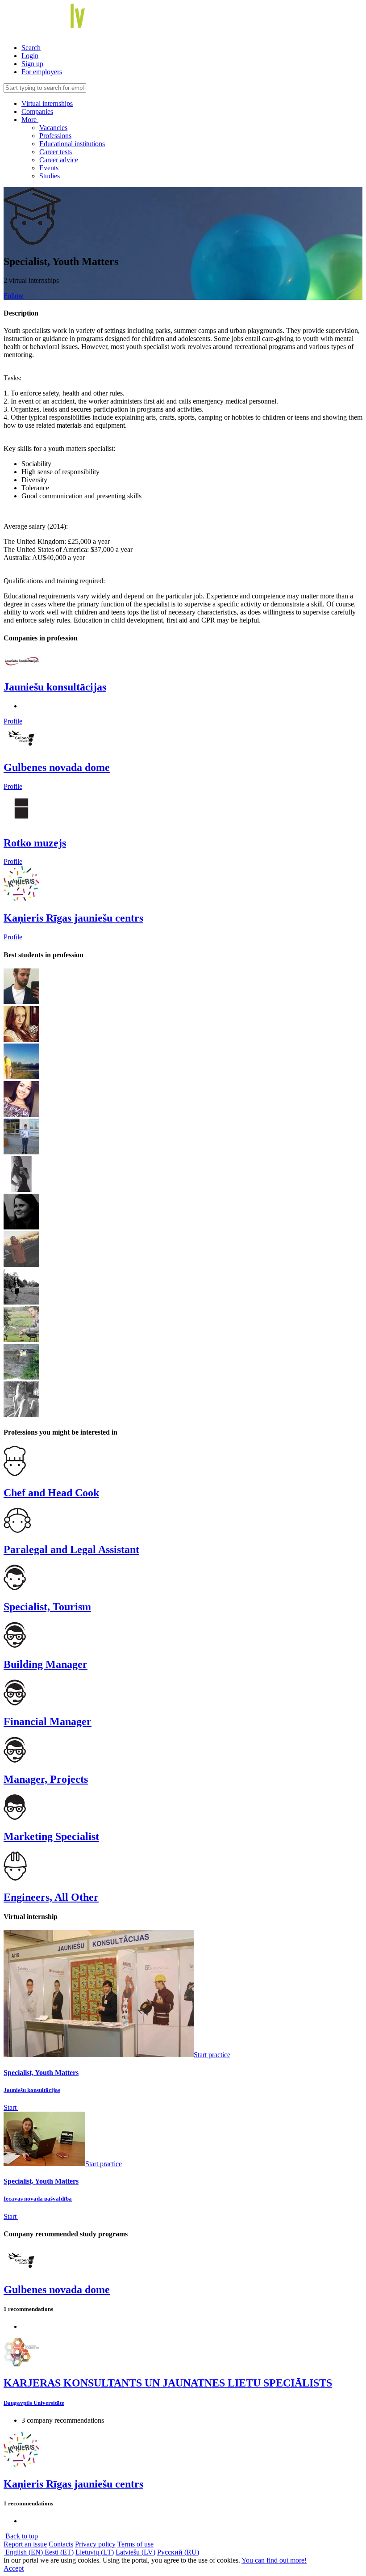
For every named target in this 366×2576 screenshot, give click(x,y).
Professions (55, 136)
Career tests (56, 152)
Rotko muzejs (35, 843)
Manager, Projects (46, 1779)
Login (30, 56)
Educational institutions (72, 144)
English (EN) (24, 2552)
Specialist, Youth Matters (41, 2073)
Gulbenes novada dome (57, 767)
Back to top (21, 2536)
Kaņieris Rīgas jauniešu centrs (73, 918)
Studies (50, 176)
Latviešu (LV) (135, 2552)
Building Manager (46, 1664)
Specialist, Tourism (47, 1607)
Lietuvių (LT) (95, 2552)
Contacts (61, 2544)
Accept (14, 2568)
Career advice (59, 160)
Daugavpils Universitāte (34, 2403)
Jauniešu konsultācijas (55, 687)
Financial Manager (48, 1722)
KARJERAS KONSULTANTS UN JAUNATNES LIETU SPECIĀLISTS (168, 2383)
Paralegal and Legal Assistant (71, 1549)
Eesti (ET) (59, 2552)
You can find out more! (274, 2560)
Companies (37, 112)
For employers (42, 72)
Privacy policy (95, 2544)
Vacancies (53, 128)
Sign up (32, 64)
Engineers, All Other (51, 1897)
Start (11, 2107)
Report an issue (25, 2544)
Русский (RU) (178, 2552)
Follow (14, 296)
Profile (13, 721)
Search (31, 48)
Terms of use (135, 2544)
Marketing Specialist (51, 1836)
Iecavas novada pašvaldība (38, 2199)
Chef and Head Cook (51, 1493)
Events (49, 168)
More (30, 120)
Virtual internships (47, 103)
